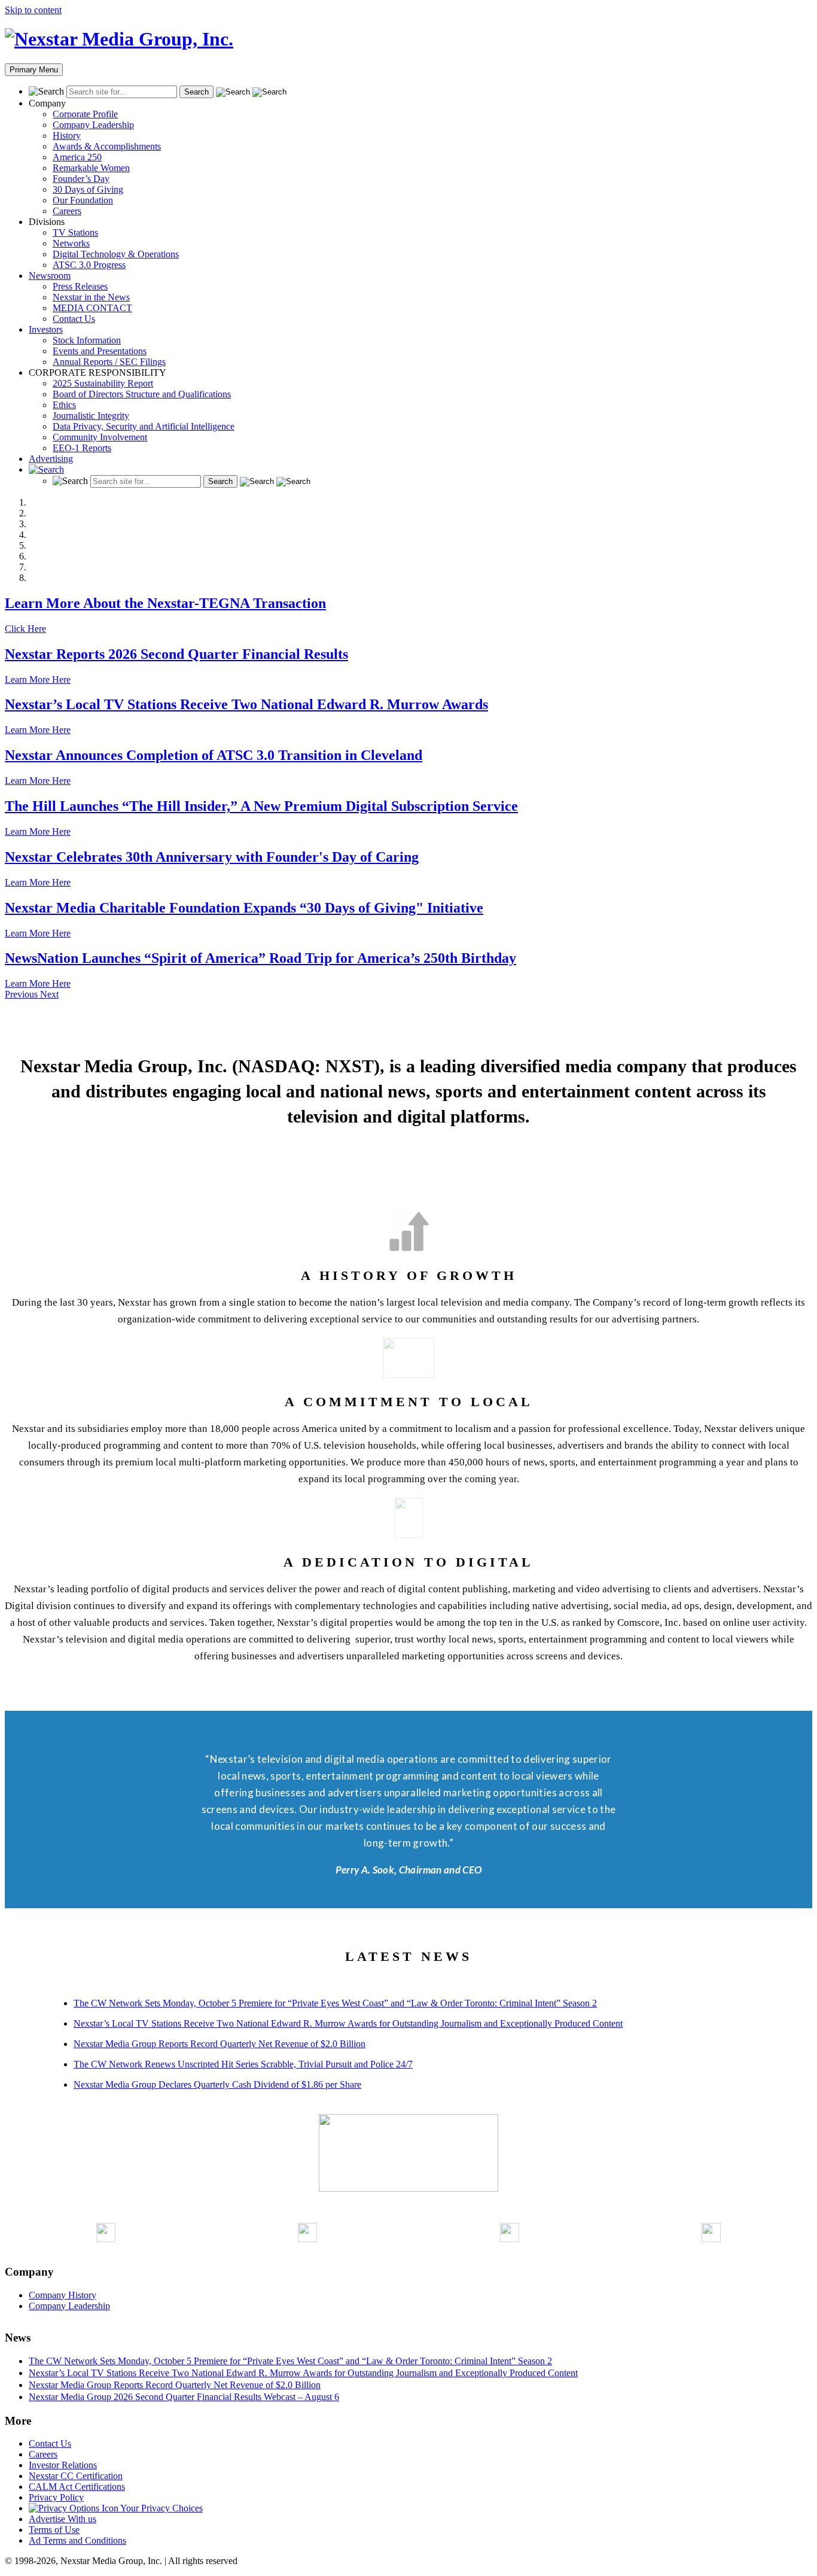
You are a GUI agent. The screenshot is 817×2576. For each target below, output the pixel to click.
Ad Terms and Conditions (77, 2540)
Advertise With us (63, 2519)
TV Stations (75, 232)
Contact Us (74, 319)
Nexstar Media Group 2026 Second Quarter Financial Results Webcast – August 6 (184, 2397)
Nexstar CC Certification (76, 2476)
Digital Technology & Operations (116, 254)
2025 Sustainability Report (103, 383)
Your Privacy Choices (161, 2508)
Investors (46, 329)
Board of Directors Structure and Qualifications (142, 394)
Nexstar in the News (91, 297)
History (67, 136)
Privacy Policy (56, 2497)
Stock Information (87, 340)
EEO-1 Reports (82, 448)
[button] (22, 994)
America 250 (77, 157)
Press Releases (80, 286)
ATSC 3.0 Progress (89, 265)
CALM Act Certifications (77, 2487)
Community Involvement (100, 437)
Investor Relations (63, 2465)
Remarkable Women (91, 168)
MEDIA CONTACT (92, 308)
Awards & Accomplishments (107, 146)
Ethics (64, 405)
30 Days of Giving (88, 189)
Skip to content (33, 10)
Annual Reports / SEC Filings (109, 362)
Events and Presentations (100, 351)
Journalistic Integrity (91, 416)
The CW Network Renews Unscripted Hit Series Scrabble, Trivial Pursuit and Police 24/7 (243, 2064)
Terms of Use (54, 2530)
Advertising (51, 459)
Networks (71, 243)
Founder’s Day (81, 179)
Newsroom (50, 276)
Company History (63, 2295)
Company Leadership (93, 125)
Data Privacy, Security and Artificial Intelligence (144, 426)
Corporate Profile (85, 114)
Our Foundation (83, 200)
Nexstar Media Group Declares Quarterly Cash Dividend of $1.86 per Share (217, 2084)
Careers (67, 211)
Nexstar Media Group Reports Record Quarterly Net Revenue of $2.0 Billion (220, 2044)
